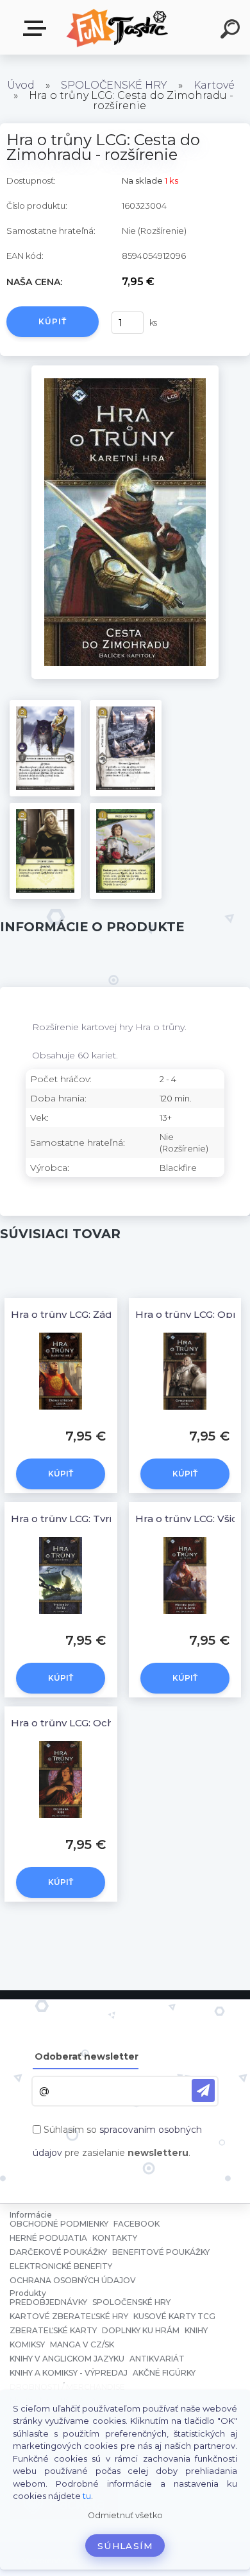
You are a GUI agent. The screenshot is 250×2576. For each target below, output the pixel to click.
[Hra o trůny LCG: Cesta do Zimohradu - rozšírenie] (125, 370)
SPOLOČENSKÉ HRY (114, 85)
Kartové (214, 85)
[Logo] (119, 27)
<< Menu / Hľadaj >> (37, 29)
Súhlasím (125, 2546)
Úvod (21, 85)
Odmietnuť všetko (125, 2515)
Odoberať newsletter (87, 2056)
